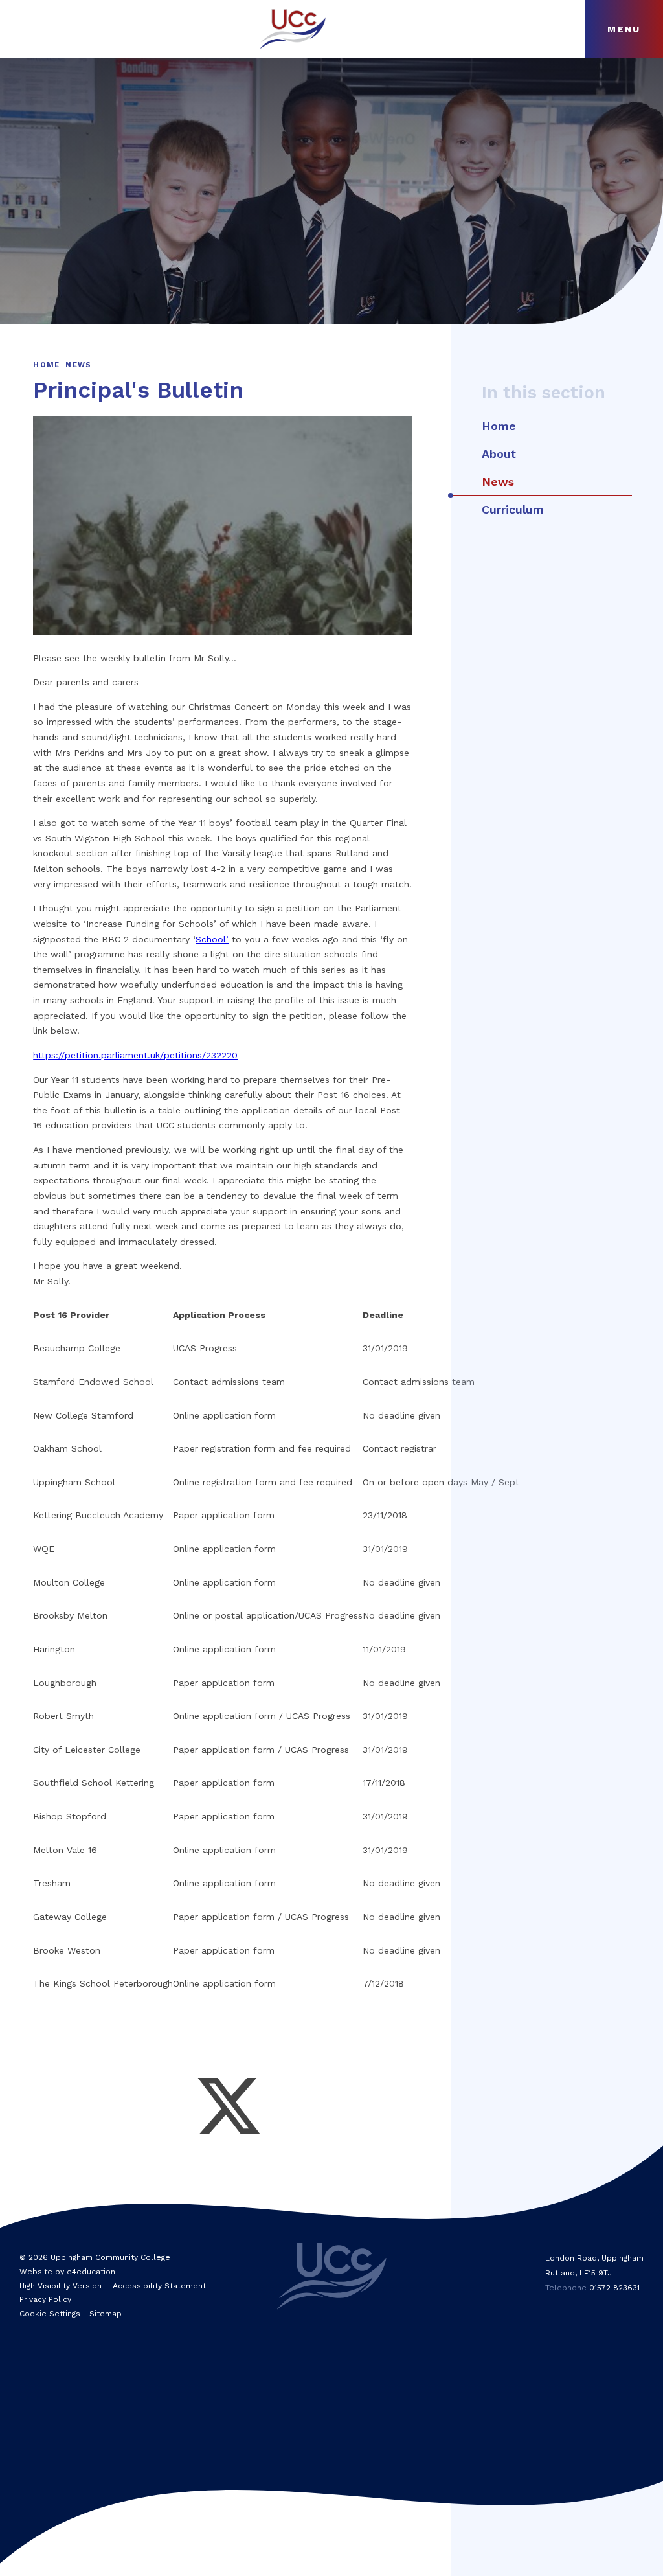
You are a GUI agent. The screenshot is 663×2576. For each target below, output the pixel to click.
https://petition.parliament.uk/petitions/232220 (135, 1055)
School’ (212, 939)
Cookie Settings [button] (50, 2314)
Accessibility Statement (159, 2286)
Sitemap (106, 2314)
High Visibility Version (61, 2286)
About (499, 454)
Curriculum (513, 509)
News (78, 365)
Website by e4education (67, 2272)
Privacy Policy (45, 2299)
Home (46, 365)
